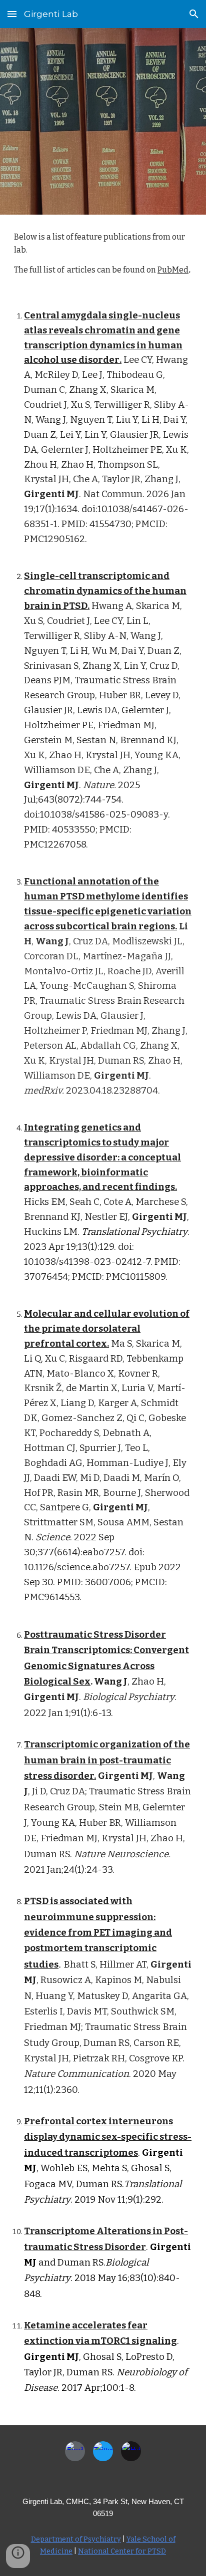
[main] (103, 254)
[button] (12, 14)
